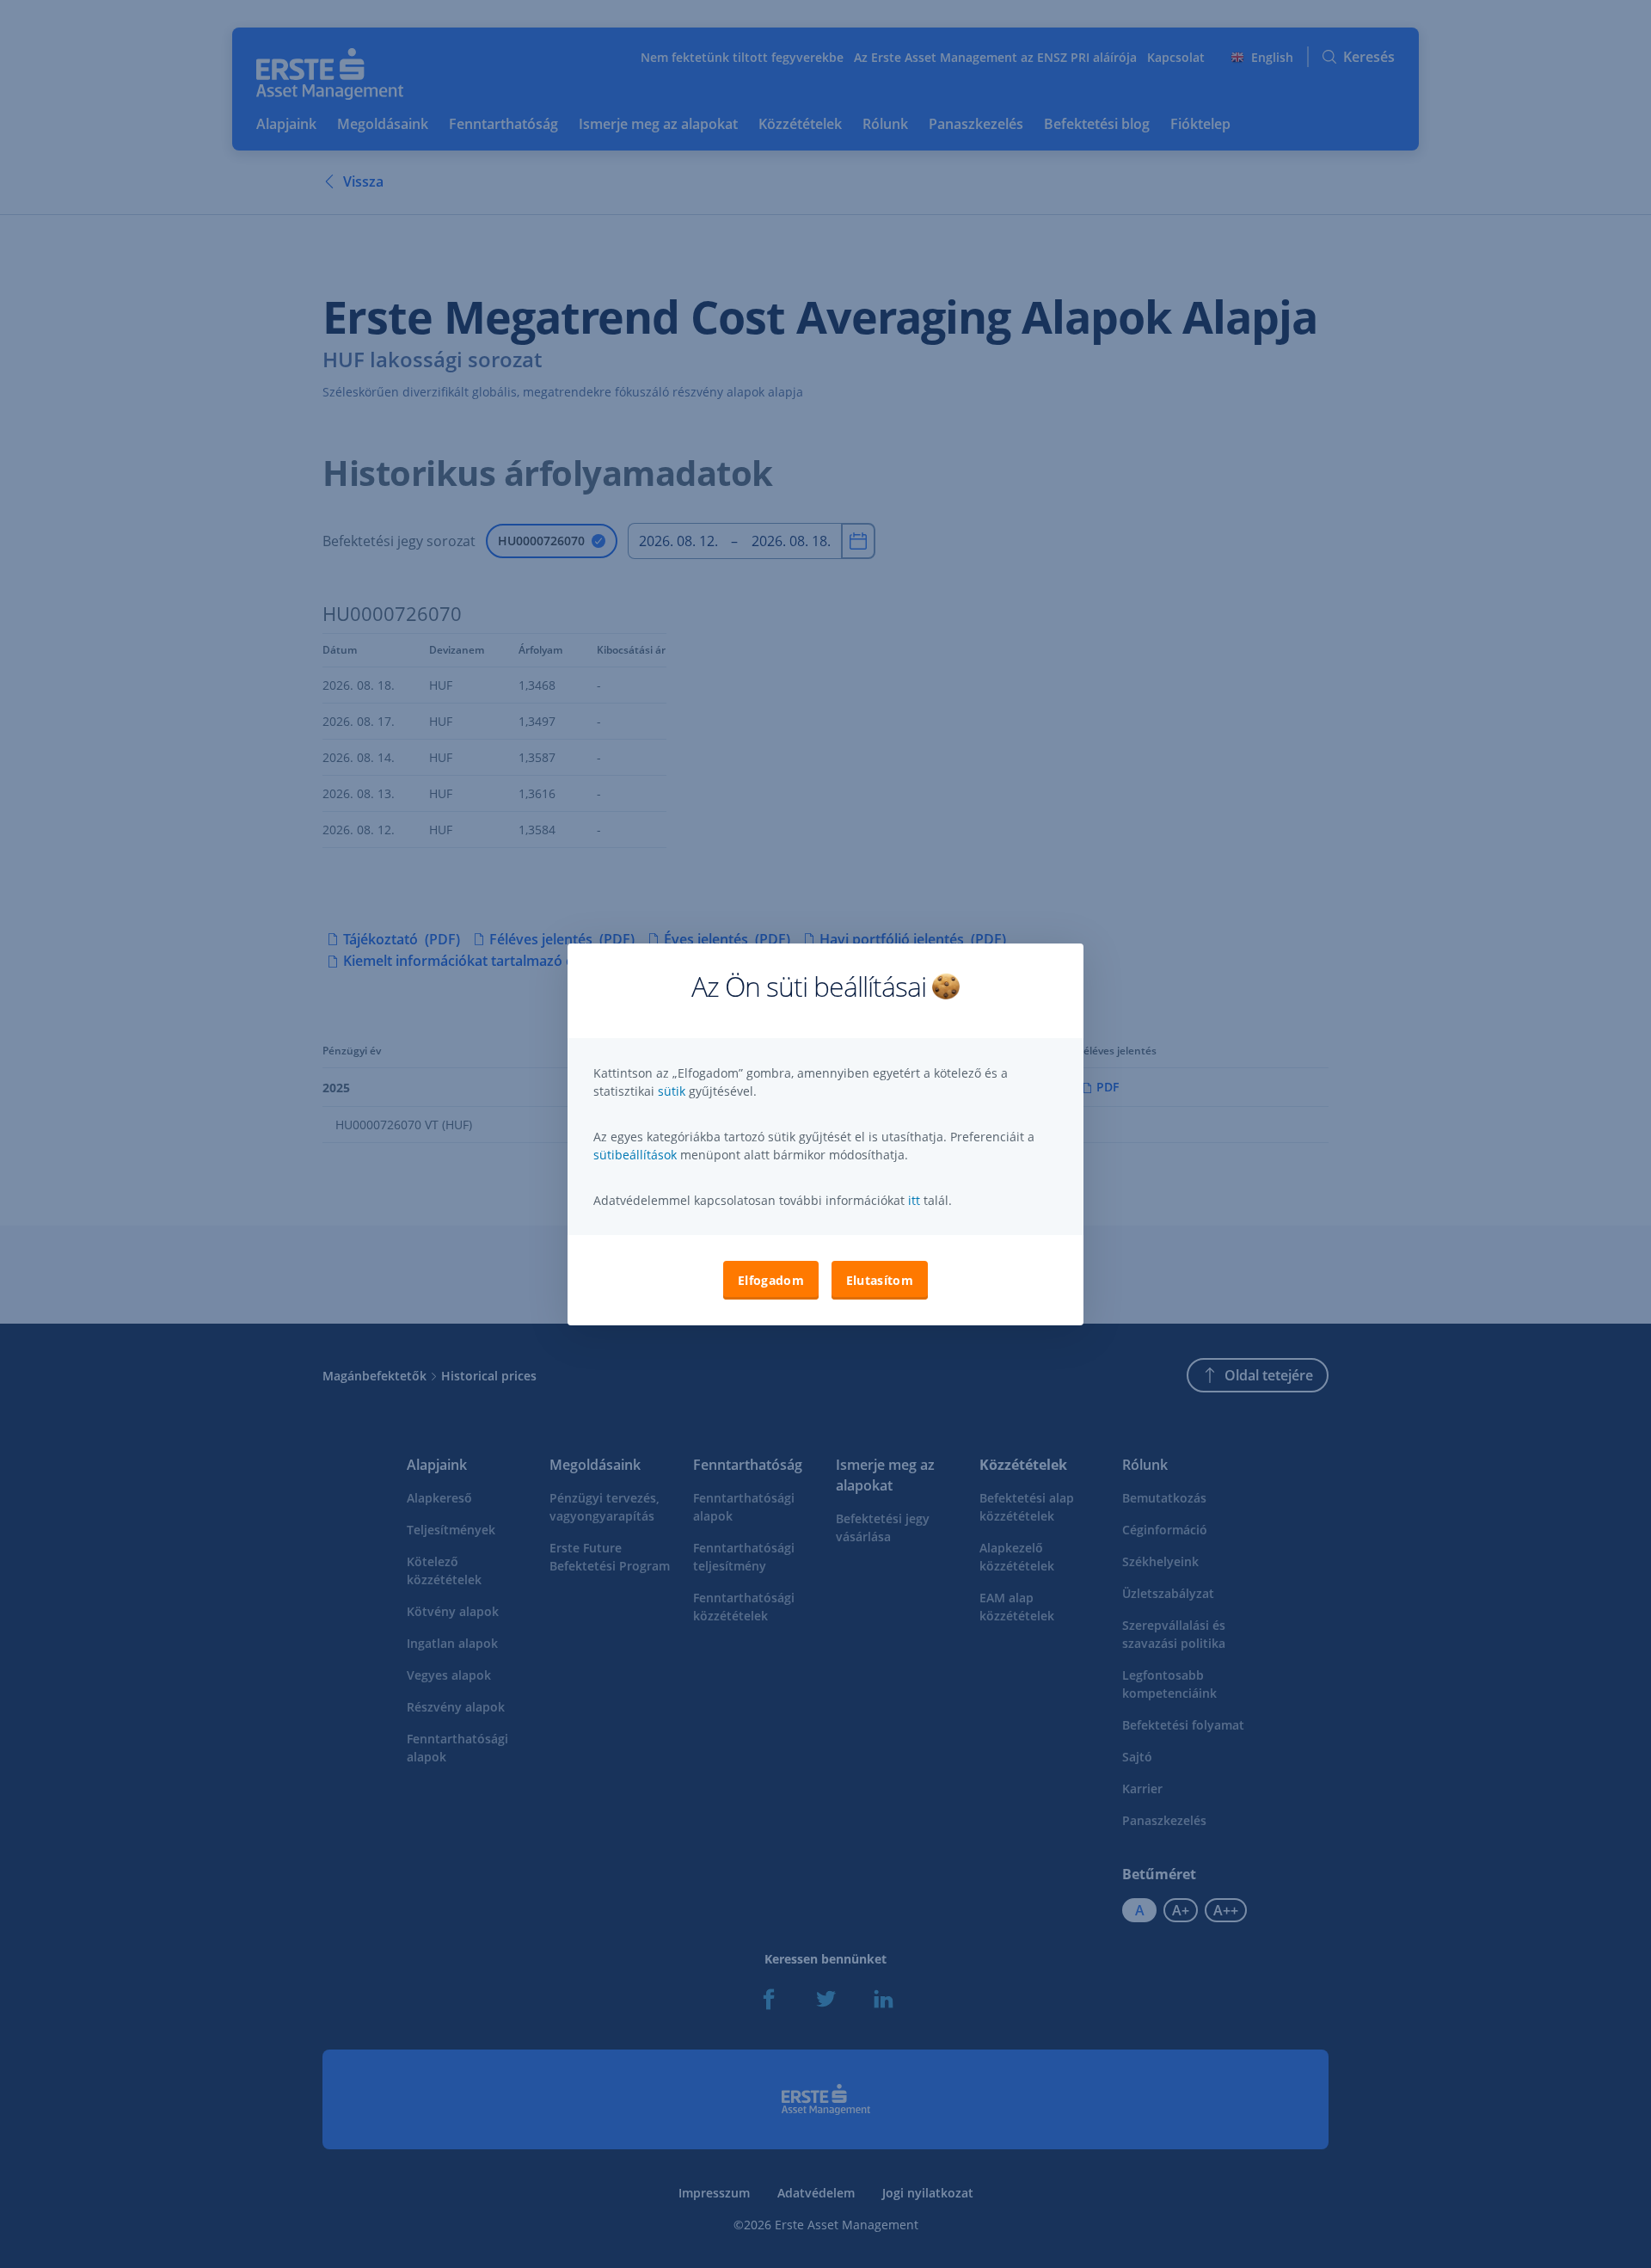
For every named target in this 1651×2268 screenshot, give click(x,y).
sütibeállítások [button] (635, 1155)
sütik (673, 1091)
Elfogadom (771, 1280)
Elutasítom (880, 1280)
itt (914, 1200)
